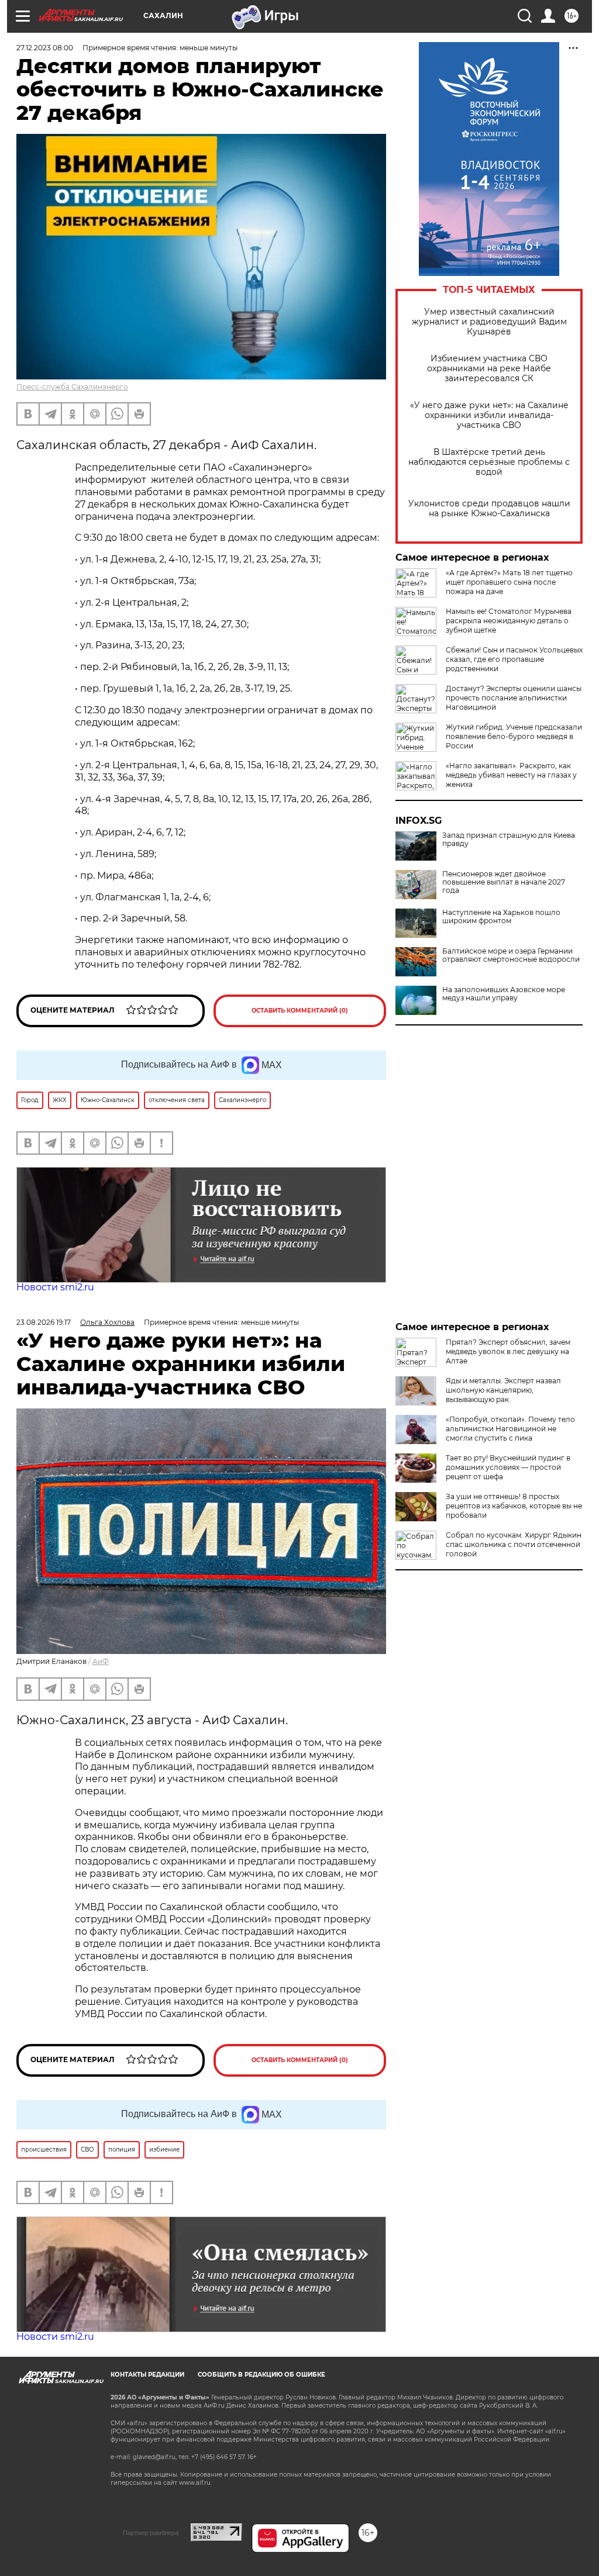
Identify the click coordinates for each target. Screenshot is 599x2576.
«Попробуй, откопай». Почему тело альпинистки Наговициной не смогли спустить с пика (510, 1429)
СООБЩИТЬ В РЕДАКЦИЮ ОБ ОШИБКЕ (261, 2375)
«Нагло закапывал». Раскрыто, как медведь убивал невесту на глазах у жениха (511, 775)
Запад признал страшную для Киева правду (509, 840)
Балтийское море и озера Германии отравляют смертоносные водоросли (511, 955)
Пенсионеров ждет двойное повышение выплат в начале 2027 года (504, 882)
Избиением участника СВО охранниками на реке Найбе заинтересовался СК (489, 369)
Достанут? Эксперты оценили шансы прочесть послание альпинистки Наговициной (514, 698)
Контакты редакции (147, 2375)
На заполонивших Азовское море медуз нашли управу (504, 994)
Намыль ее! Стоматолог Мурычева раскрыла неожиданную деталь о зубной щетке (509, 621)
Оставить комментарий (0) (300, 1011)
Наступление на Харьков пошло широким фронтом (501, 917)
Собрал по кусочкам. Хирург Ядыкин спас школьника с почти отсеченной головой (514, 1544)
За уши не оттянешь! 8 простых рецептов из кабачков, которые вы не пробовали (514, 1506)
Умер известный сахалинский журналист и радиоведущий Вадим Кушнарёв (489, 322)
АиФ (101, 1661)
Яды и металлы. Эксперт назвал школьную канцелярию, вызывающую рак (503, 1390)
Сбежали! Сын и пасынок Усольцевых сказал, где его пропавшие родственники (514, 659)
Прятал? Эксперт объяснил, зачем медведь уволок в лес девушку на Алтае (508, 1351)
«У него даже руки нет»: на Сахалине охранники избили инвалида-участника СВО (489, 415)
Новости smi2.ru (55, 1287)
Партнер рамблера (151, 2533)
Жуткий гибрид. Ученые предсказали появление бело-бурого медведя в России (514, 736)
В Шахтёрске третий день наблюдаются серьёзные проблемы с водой (489, 462)
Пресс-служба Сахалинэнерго (72, 387)
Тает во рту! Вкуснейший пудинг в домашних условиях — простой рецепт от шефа (508, 1467)
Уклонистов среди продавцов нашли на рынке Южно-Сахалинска (489, 509)
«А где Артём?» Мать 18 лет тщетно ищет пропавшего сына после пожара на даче (509, 582)
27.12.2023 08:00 (45, 48)
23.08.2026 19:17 (44, 1322)
